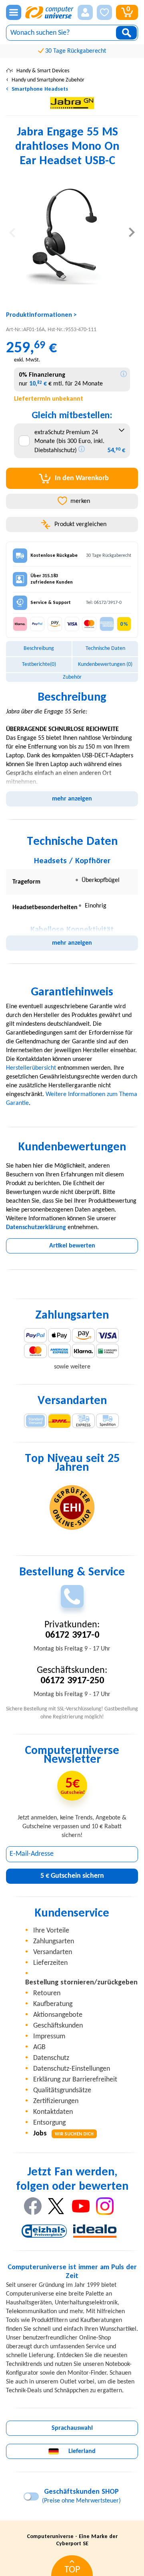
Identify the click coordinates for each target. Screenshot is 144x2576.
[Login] (85, 12)
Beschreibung (39, 648)
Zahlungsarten (54, 1941)
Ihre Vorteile (51, 1931)
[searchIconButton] (126, 33)
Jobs (63, 2134)
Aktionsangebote (58, 2015)
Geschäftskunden (58, 2026)
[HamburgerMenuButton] (14, 12)
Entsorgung (49, 2123)
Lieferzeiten (50, 1963)
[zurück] (12, 232)
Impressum (49, 2037)
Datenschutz (51, 2058)
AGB (39, 2047)
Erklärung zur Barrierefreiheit (75, 2080)
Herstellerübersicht (31, 1068)
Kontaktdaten (53, 2112)
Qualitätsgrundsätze (62, 2090)
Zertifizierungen (56, 2101)
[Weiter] (132, 232)
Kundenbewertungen (105, 664)
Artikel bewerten (72, 1246)
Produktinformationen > (41, 315)
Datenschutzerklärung (36, 1227)
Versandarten (53, 1952)
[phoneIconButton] (72, 1596)
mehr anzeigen (72, 799)
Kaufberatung (53, 2004)
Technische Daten (105, 648)
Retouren (47, 1993)
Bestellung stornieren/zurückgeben (81, 1983)
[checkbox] (24, 441)
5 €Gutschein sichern (72, 1876)
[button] (85, 12)
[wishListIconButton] (104, 12)
